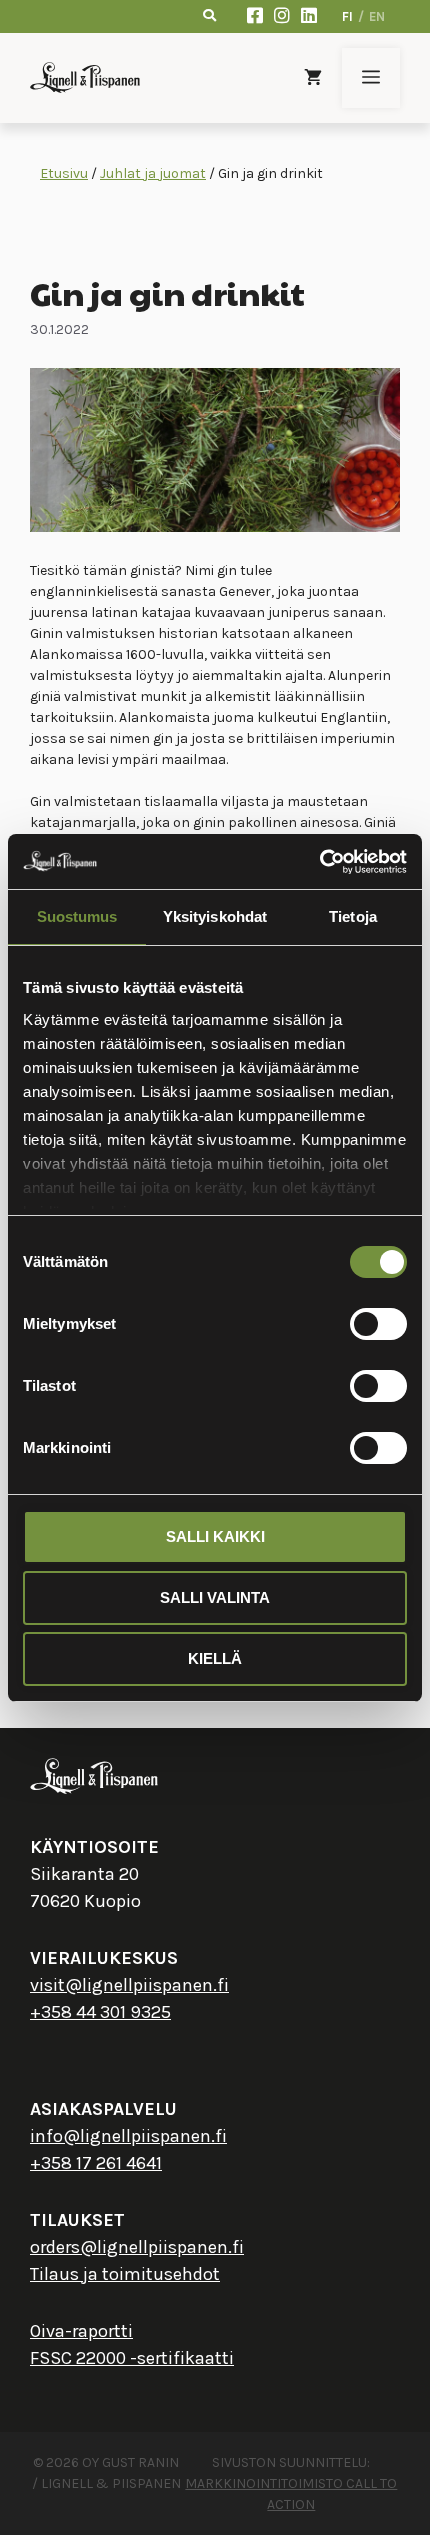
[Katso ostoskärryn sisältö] (313, 78)
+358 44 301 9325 (100, 2012)
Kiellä (215, 1658)
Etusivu (64, 173)
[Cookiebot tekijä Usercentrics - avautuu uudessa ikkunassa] (319, 862)
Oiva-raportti (81, 2331)
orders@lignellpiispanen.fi (137, 2247)
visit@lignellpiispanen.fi (129, 1985)
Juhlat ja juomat (153, 173)
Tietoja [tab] (353, 916)
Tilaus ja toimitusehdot (125, 2274)
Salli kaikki (215, 1536)
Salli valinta (215, 1597)
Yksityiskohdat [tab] (215, 916)
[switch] (378, 1324)
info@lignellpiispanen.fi (128, 2136)
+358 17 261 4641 (96, 2163)
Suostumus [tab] (77, 916)
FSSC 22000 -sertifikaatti (132, 2358)
